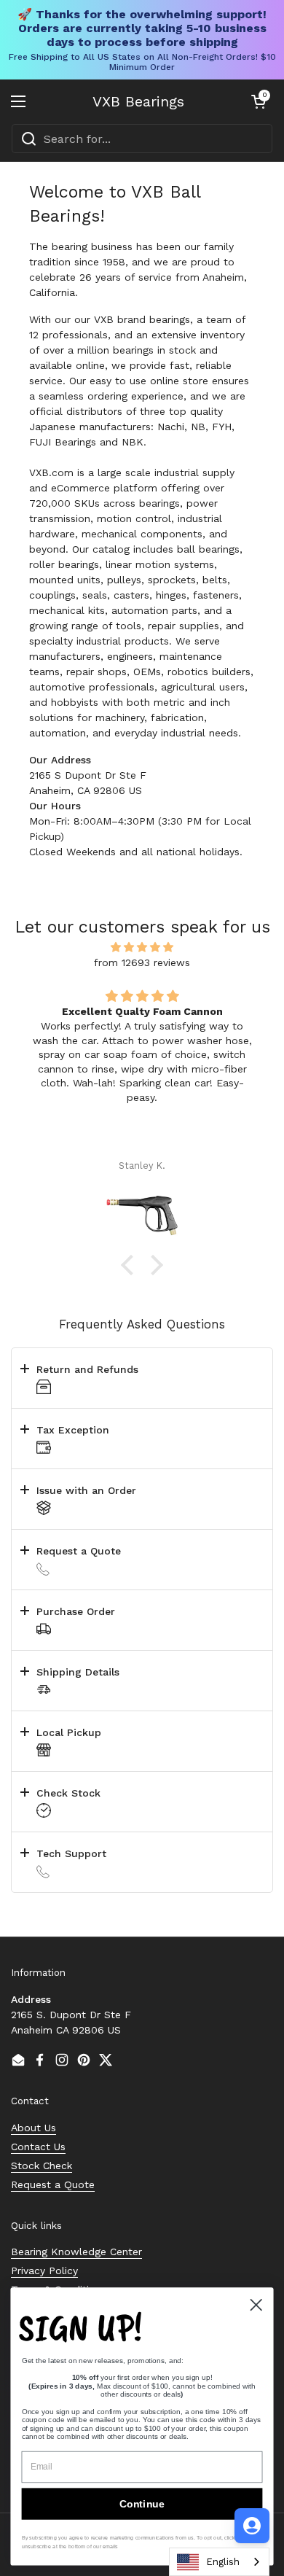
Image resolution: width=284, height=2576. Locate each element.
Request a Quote (53, 2184)
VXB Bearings (138, 101)
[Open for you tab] (252, 2526)
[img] (142, 947)
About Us (33, 2128)
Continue (142, 2504)
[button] (259, 101)
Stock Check (42, 2166)
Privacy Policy (44, 2270)
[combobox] (142, 139)
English (223, 2562)
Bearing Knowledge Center (76, 2252)
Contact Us (38, 2147)
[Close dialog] (256, 2305)
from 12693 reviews (142, 962)
